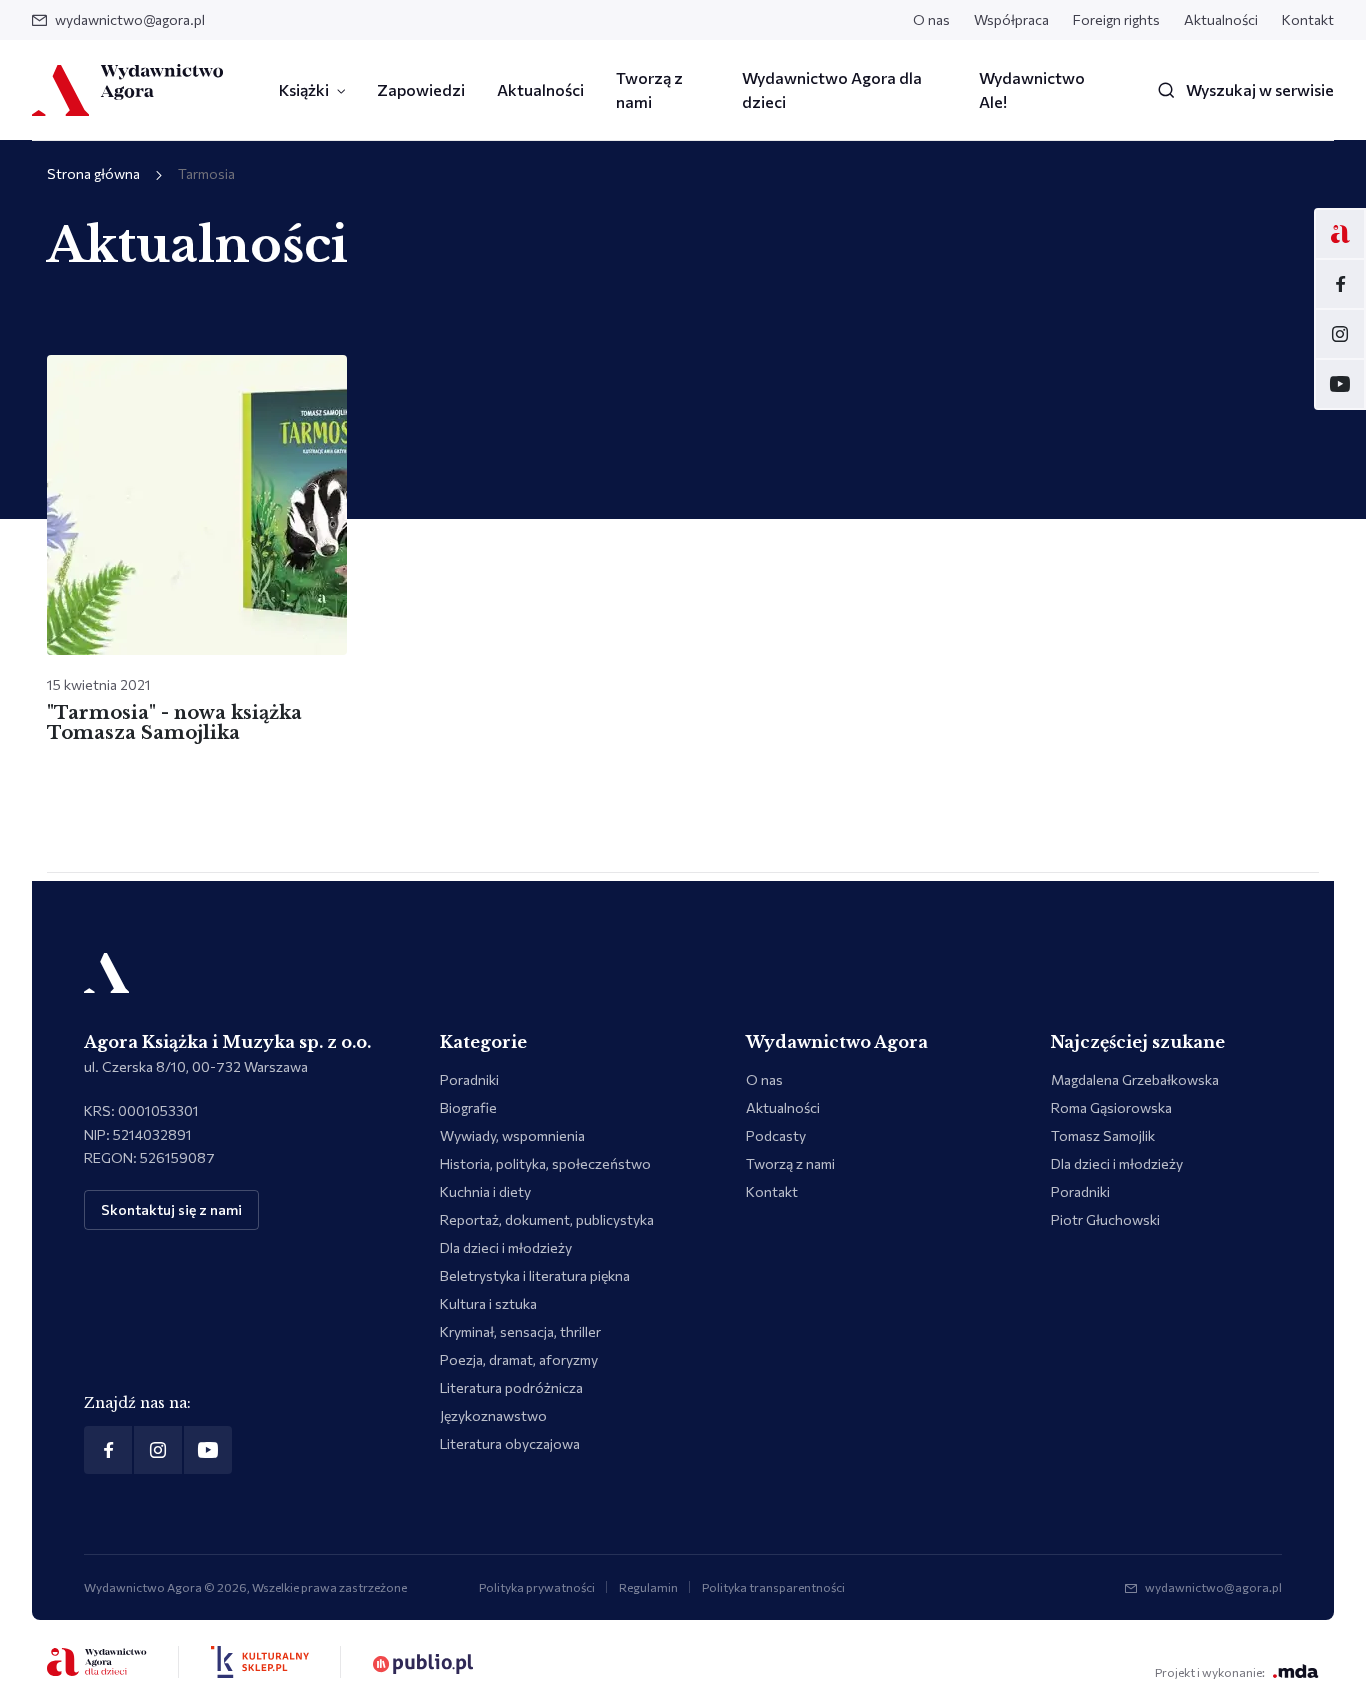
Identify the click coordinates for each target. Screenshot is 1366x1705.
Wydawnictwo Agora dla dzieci (832, 89)
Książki (304, 89)
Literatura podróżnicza (511, 1387)
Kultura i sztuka (488, 1303)
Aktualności (1221, 19)
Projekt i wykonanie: (1210, 1672)
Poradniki (469, 1079)
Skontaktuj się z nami (171, 1209)
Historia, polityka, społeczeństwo (545, 1163)
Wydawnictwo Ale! (1032, 89)
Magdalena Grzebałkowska (1135, 1079)
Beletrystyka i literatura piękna (535, 1275)
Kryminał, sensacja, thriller (520, 1331)
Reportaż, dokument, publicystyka (547, 1219)
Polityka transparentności (773, 1587)
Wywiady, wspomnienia (512, 1135)
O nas (931, 19)
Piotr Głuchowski (1105, 1219)
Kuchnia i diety (485, 1191)
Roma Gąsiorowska (1111, 1107)
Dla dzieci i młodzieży (506, 1247)
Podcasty (776, 1135)
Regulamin (648, 1587)
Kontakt (1308, 19)
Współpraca (1011, 19)
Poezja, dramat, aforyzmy (519, 1359)
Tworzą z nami (649, 89)
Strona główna (93, 173)
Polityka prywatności (537, 1587)
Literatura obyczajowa (510, 1443)
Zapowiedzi (421, 89)
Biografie (468, 1107)
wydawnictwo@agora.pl (130, 19)
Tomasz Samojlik (1103, 1135)
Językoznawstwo (493, 1415)
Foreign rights (1116, 19)
